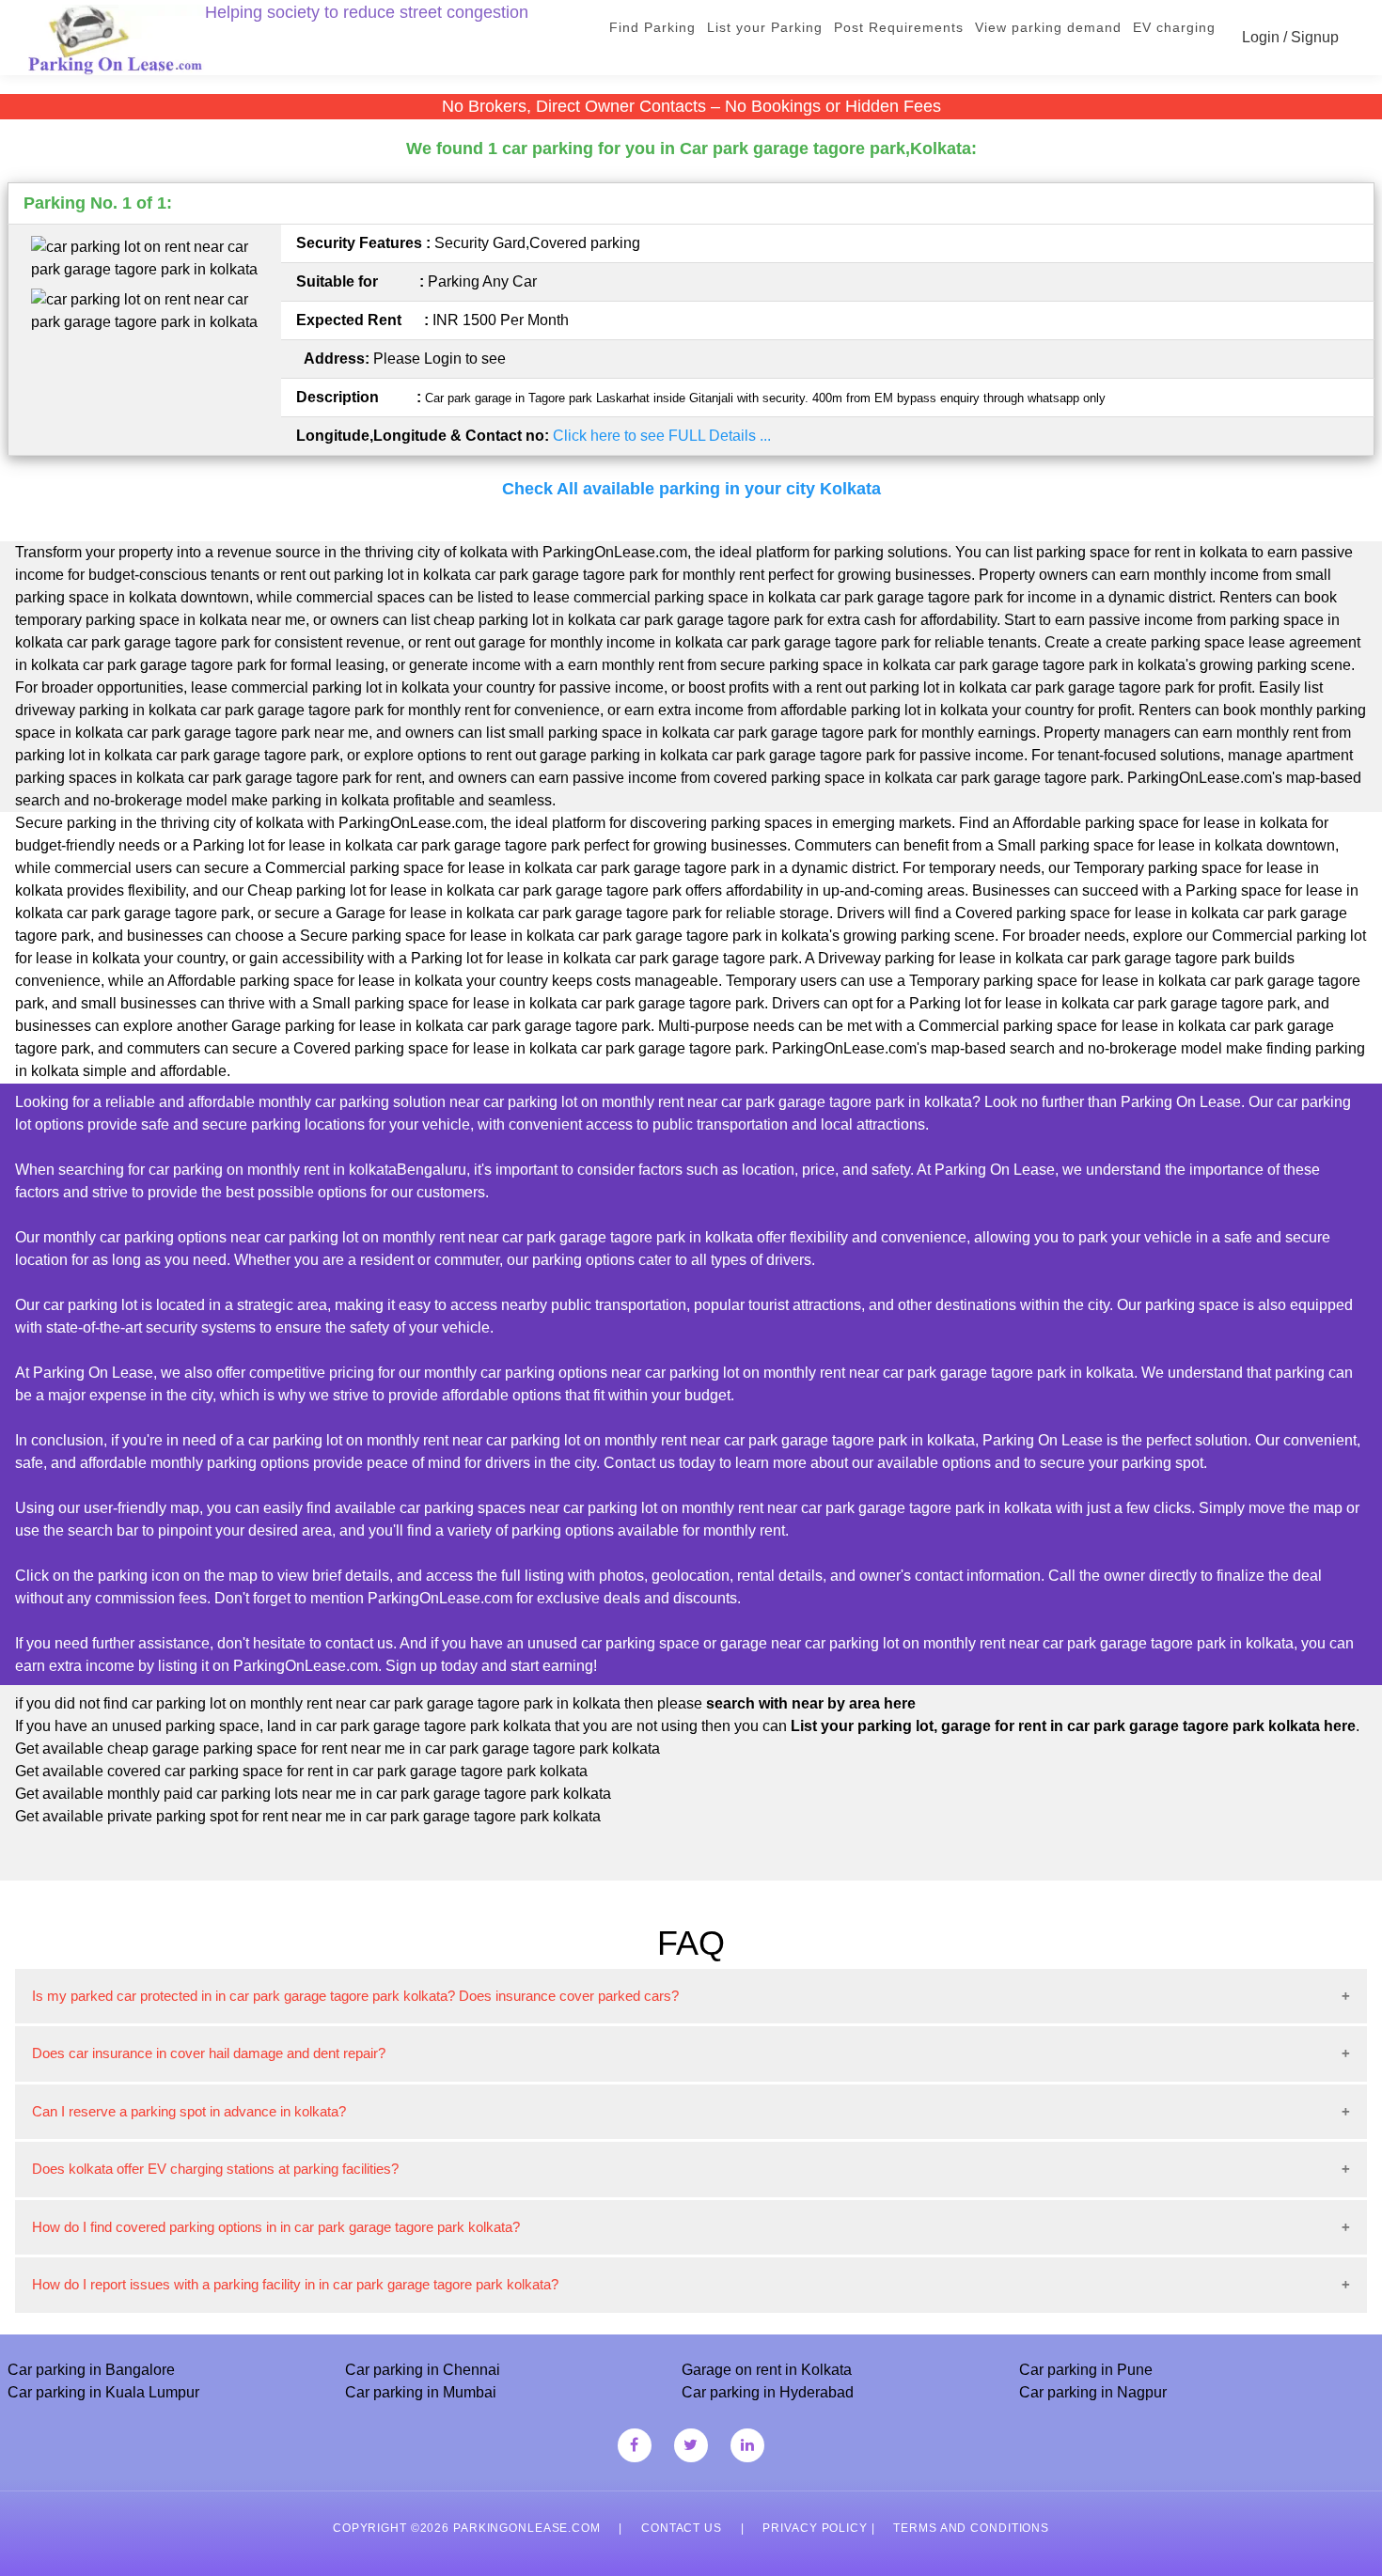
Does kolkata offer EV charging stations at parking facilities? (215, 2169)
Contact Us (682, 2528)
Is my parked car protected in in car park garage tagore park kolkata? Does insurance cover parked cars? (355, 1996)
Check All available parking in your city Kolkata (691, 489)
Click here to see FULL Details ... (662, 436)
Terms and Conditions (971, 2528)
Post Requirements (899, 27)
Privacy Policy (815, 2528)
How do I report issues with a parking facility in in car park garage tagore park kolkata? (295, 2284)
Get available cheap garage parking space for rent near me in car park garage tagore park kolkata (338, 1749)
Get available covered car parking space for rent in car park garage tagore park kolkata (301, 1771)
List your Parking (765, 27)
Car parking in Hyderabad (768, 2392)
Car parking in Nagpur (1093, 2392)
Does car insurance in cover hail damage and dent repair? (209, 2053)
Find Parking (652, 27)
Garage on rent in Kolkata (767, 2370)
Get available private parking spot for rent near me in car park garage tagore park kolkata (308, 1816)
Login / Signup (1290, 37)
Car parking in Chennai (423, 2370)
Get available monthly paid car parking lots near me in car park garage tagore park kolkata (313, 1794)
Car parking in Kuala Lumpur (103, 2392)
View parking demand (1048, 27)
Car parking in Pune (1086, 2370)
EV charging (1174, 27)
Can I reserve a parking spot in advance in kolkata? (189, 2111)
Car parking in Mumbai (421, 2392)
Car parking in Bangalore (91, 2370)
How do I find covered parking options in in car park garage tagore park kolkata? (276, 2227)
